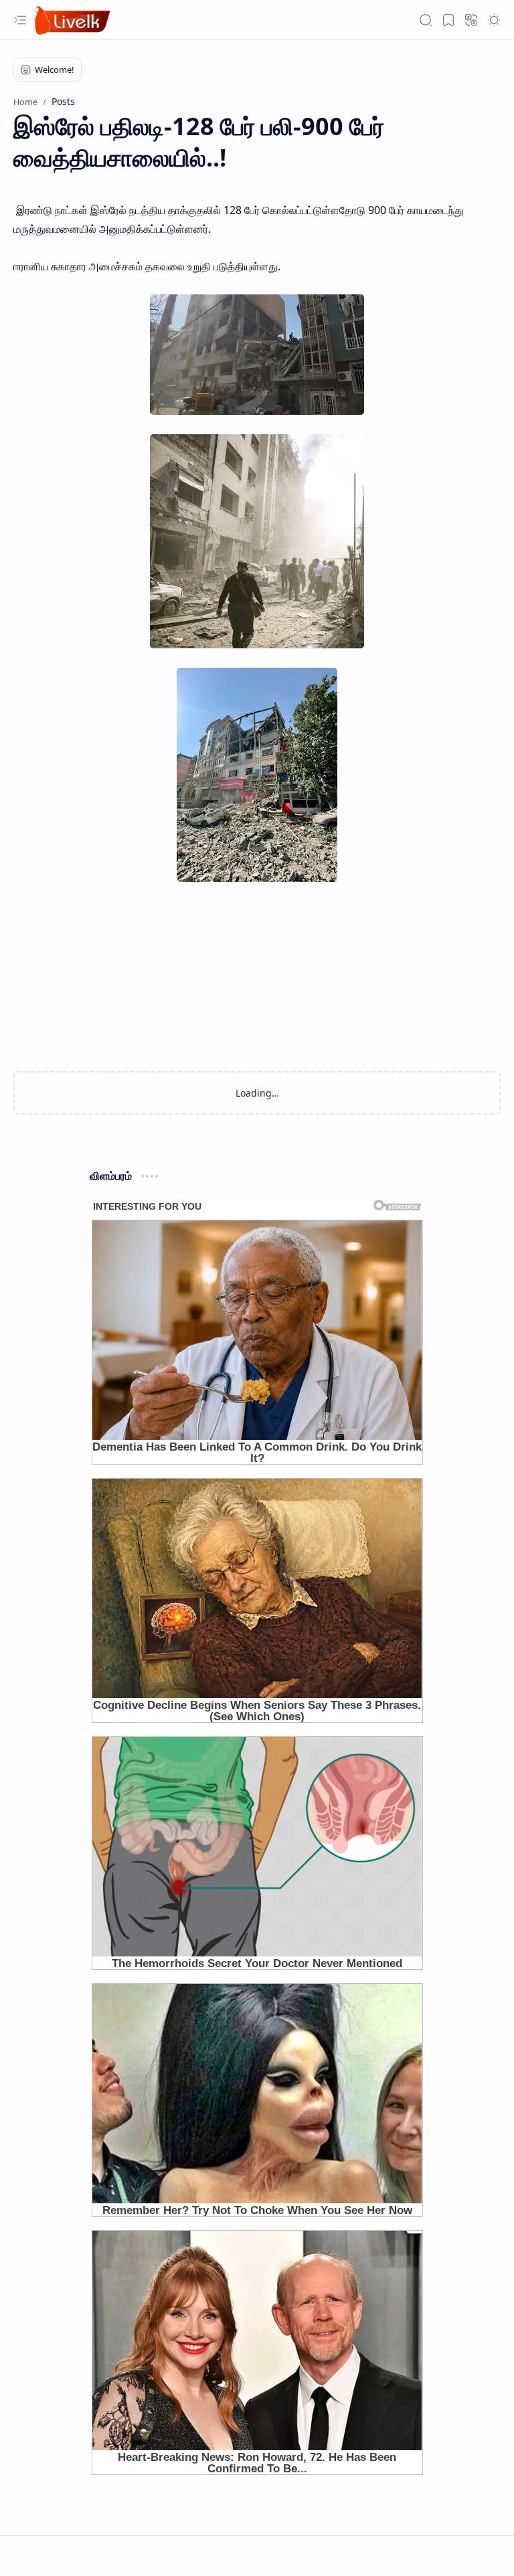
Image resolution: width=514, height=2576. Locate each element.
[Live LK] (73, 20)
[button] (20, 20)
